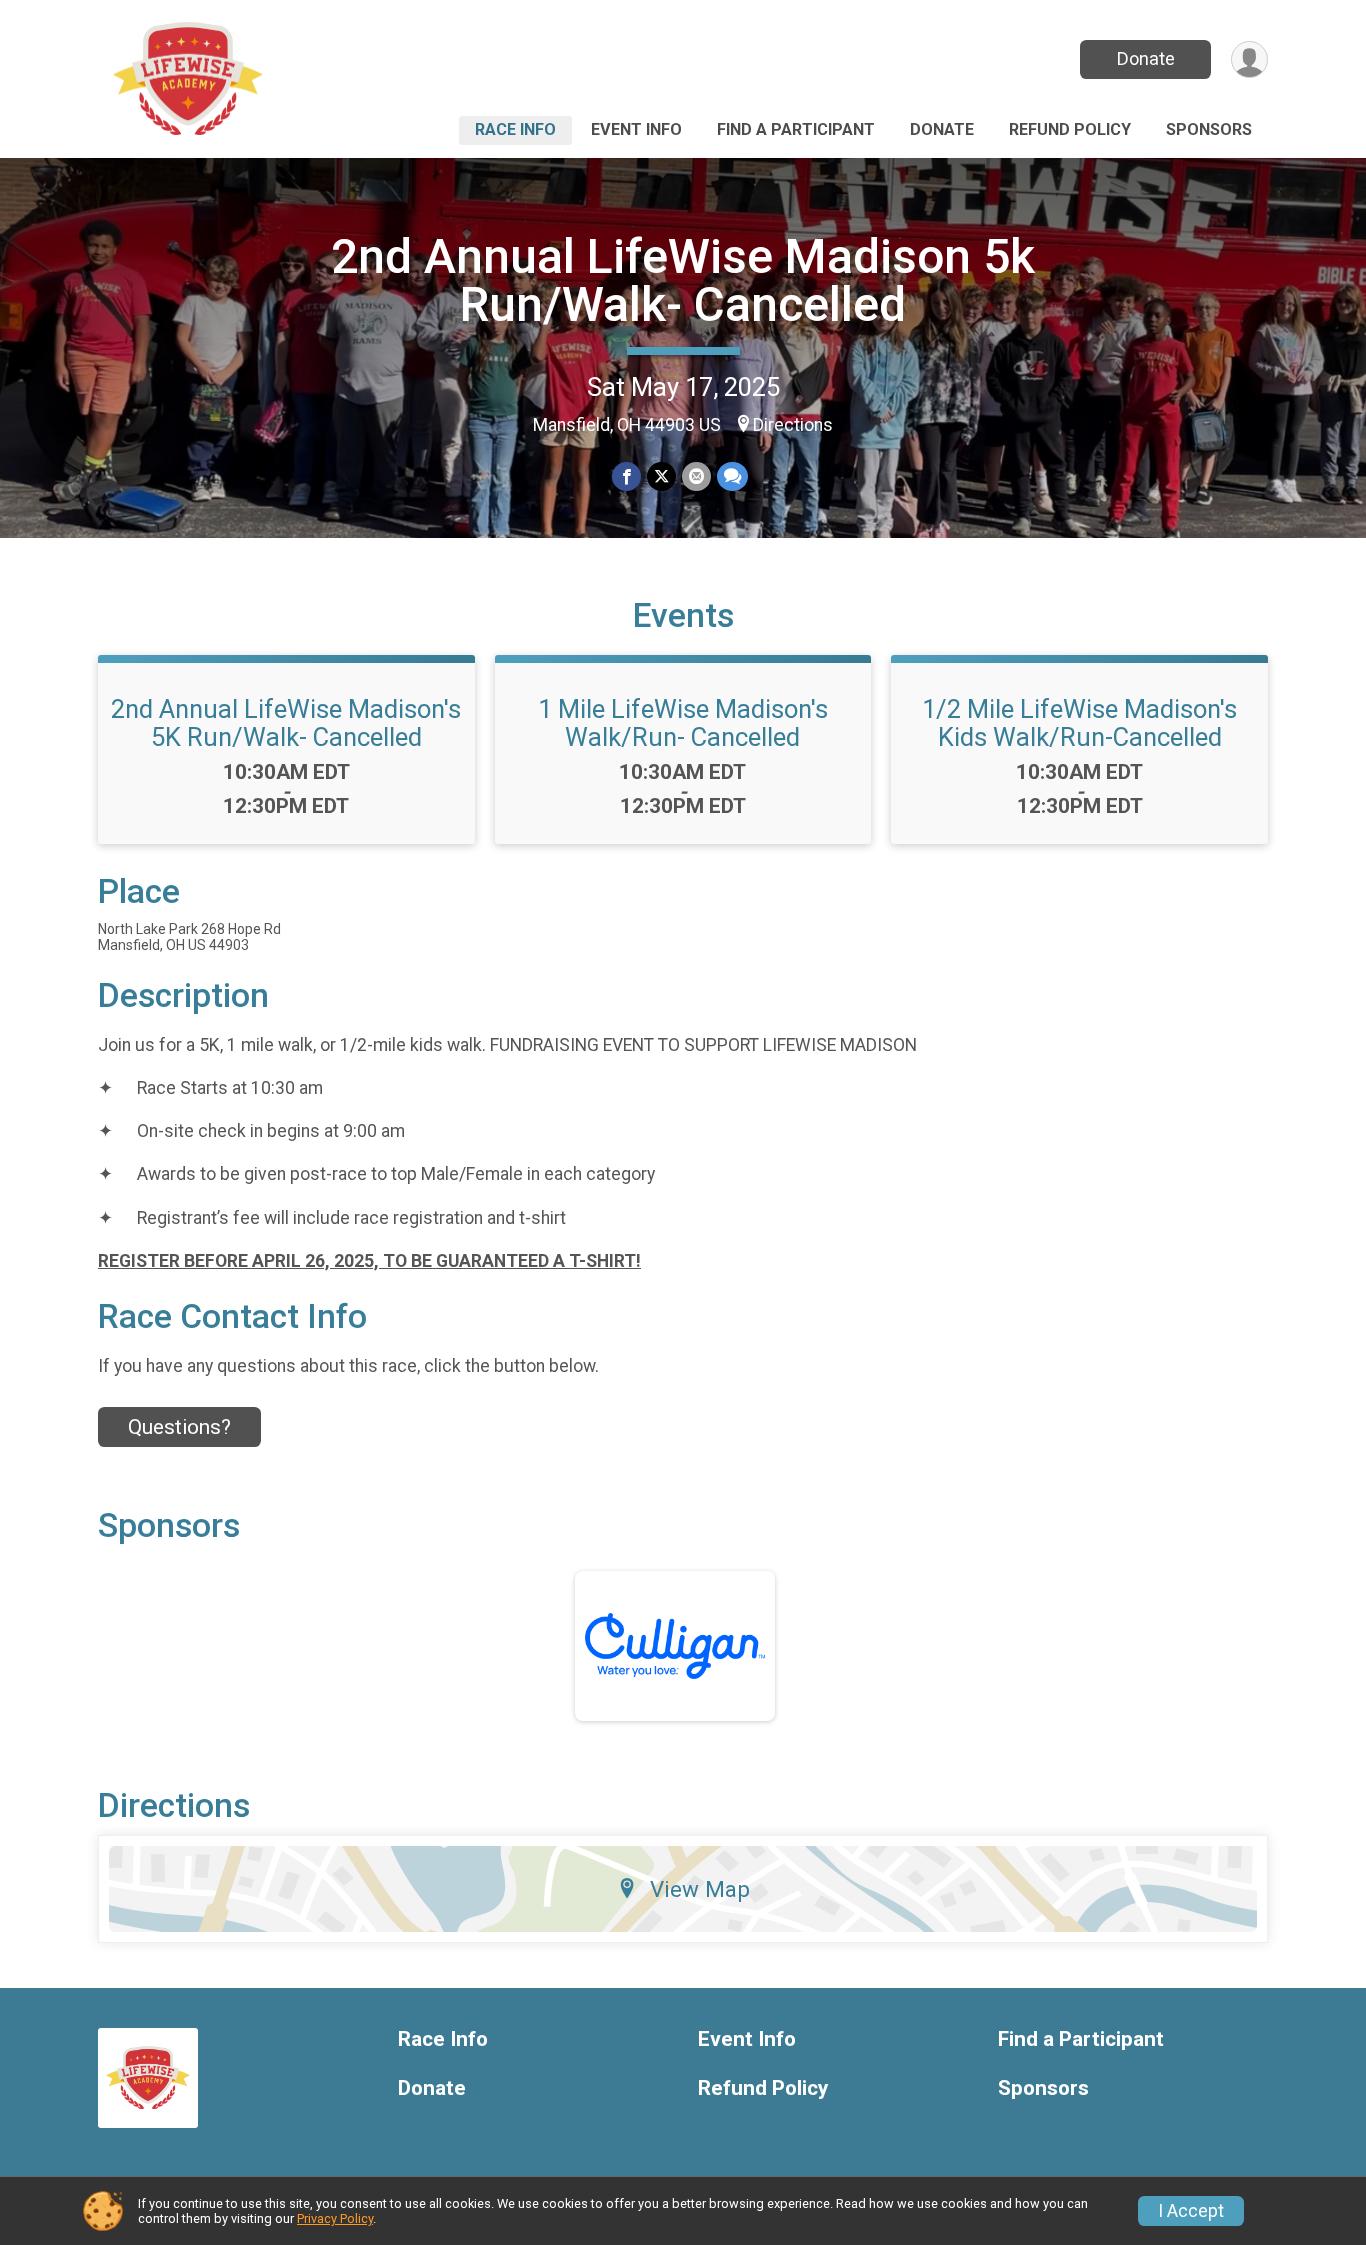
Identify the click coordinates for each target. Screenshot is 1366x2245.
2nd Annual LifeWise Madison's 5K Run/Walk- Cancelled (286, 723)
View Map (700, 1889)
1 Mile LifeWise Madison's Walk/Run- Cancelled (683, 723)
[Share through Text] (732, 476)
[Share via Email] (696, 476)
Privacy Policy (335, 2218)
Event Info (636, 129)
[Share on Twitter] (661, 476)
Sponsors (1209, 129)
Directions (793, 425)
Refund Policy (1070, 129)
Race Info (515, 129)
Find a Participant (796, 129)
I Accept (1191, 2211)
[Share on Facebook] (626, 476)
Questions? (179, 1427)
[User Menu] (1249, 59)
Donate (1146, 58)
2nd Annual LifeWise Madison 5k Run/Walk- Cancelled (683, 280)
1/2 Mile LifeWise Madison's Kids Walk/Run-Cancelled (1079, 723)
